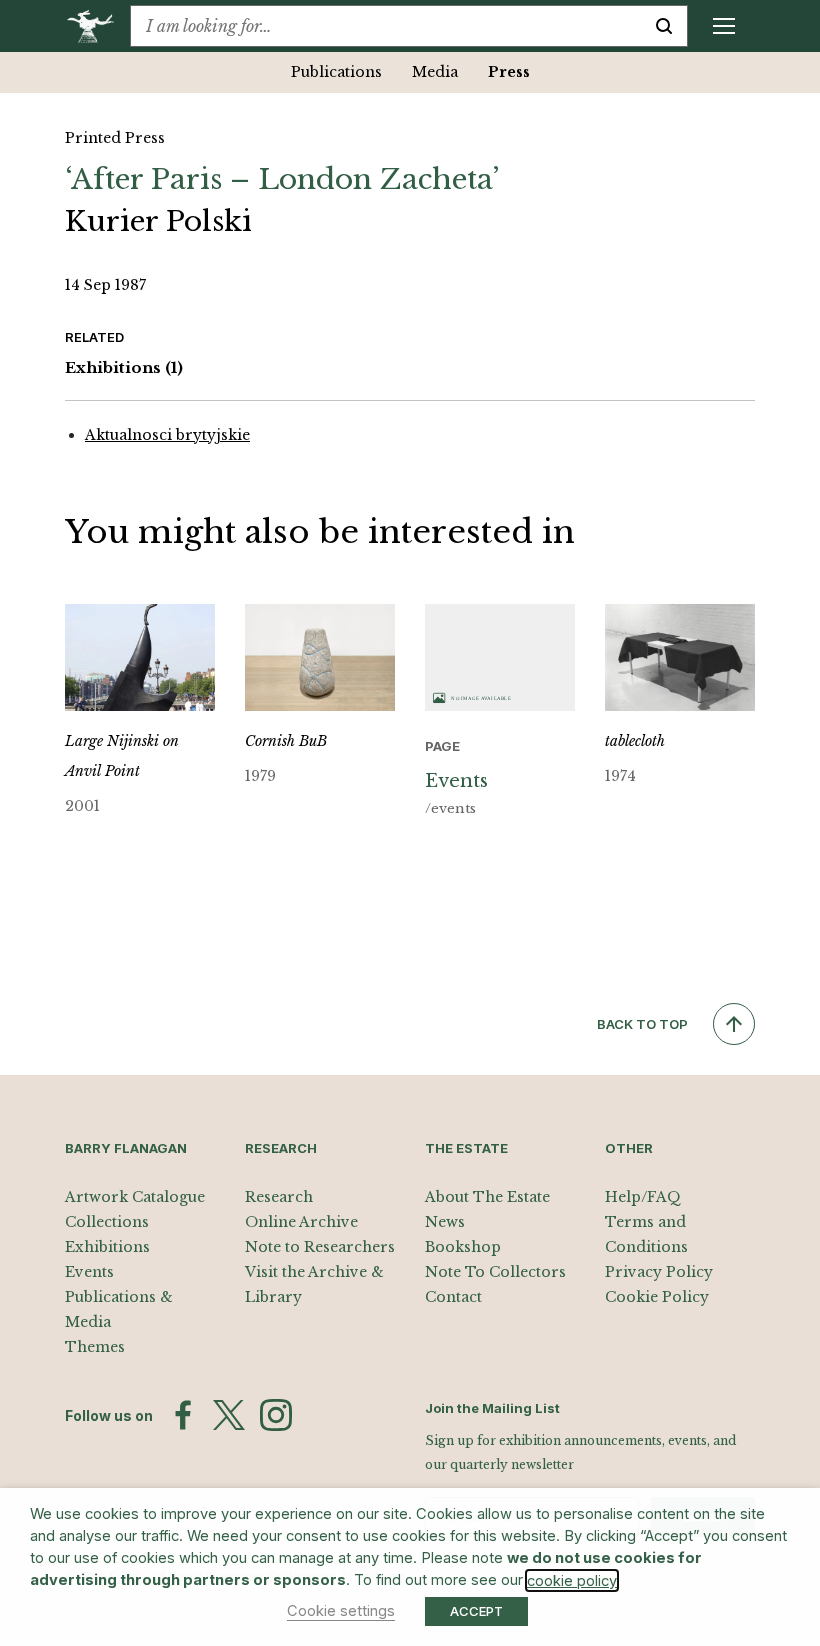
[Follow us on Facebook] (183, 1415)
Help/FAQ (643, 1197)
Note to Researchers (320, 1247)
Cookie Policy (657, 1297)
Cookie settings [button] (341, 1611)
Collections (107, 1222)
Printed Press (115, 138)
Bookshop (463, 1247)
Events (89, 1272)
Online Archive (301, 1222)
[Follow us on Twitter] (229, 1415)
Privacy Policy (659, 1272)
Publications (336, 72)
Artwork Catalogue (135, 1197)
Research (279, 1197)
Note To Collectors (495, 1272)
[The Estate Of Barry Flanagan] (97, 26)
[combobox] (386, 26)
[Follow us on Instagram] (276, 1415)
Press (509, 72)
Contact (453, 1297)
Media (435, 72)
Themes (95, 1347)
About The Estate (487, 1197)
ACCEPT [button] (476, 1611)
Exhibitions (124, 367)
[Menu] (724, 26)
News (445, 1222)
